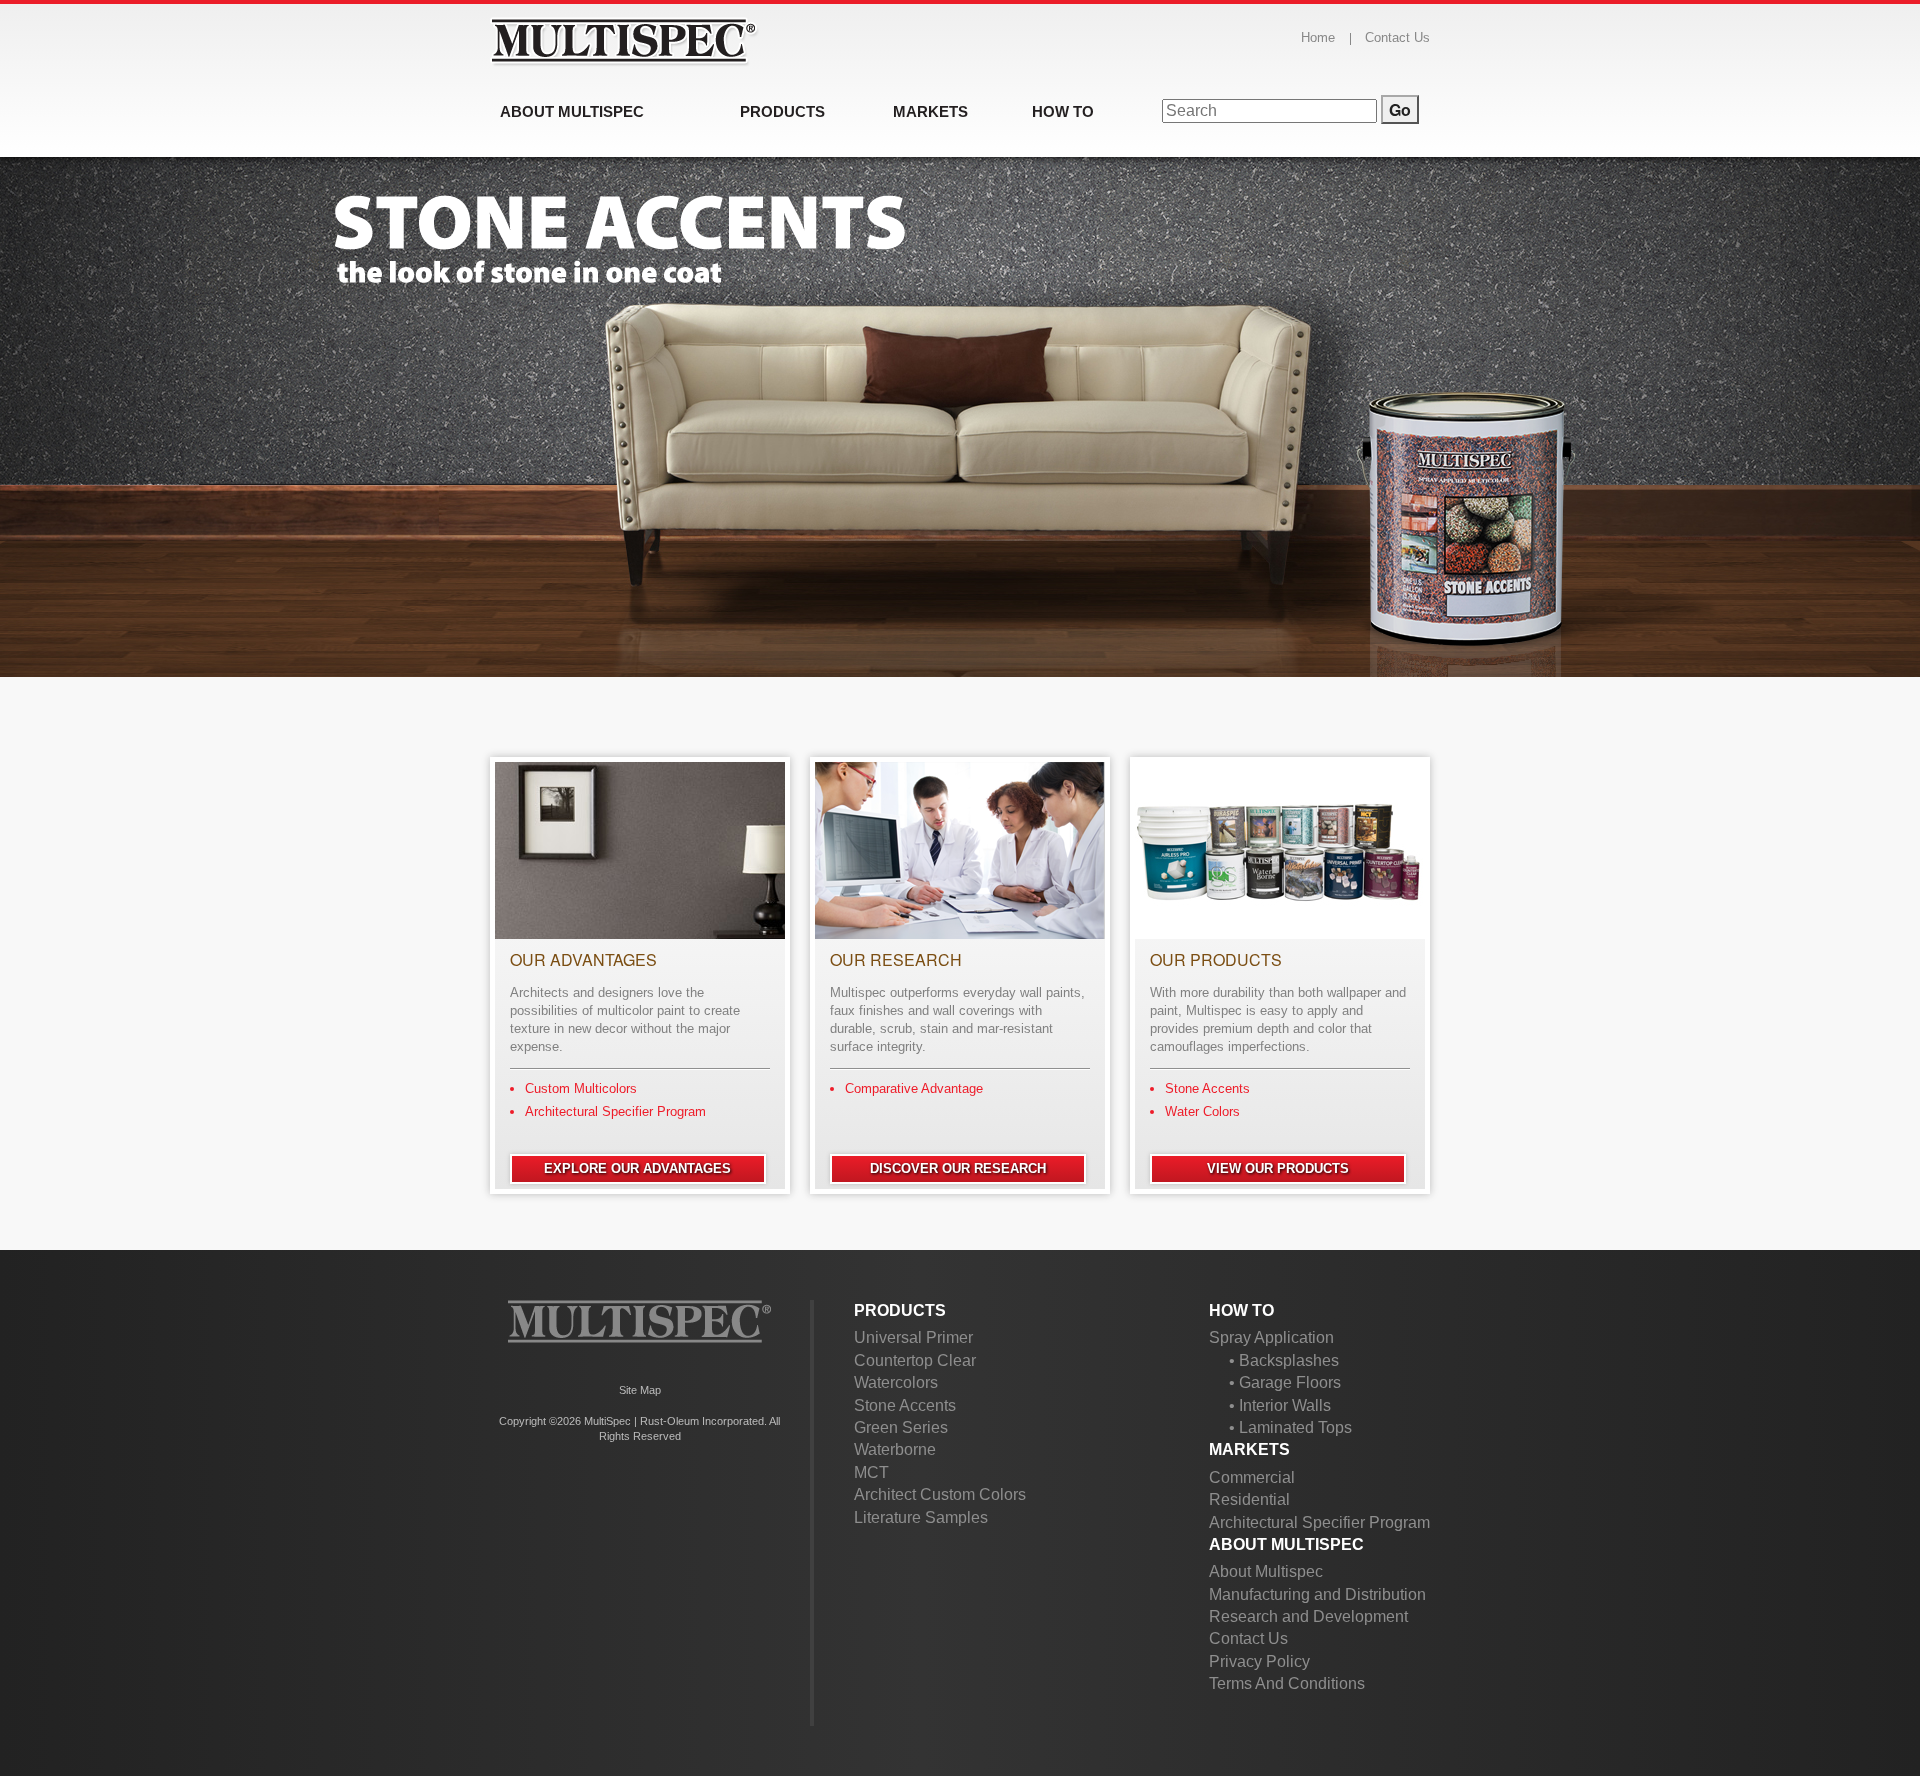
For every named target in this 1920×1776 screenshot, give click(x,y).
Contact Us (1397, 37)
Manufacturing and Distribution (1317, 1594)
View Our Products (1278, 1168)
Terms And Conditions (1287, 1683)
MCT (871, 1472)
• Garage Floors (1285, 1382)
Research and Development (1308, 1616)
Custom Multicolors (581, 1088)
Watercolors (896, 1382)
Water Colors (1202, 1111)
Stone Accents (1207, 1088)
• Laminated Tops (1290, 1427)
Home (1318, 37)
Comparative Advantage (914, 1088)
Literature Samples (921, 1517)
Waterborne (895, 1449)
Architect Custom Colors (940, 1494)
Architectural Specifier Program (615, 1111)
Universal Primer (913, 1337)
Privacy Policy (1259, 1661)
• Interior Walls (1280, 1405)
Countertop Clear (915, 1360)
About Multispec (1286, 1544)
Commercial (1252, 1477)
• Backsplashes (1284, 1360)
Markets (1249, 1449)
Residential (1249, 1499)
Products (900, 1310)
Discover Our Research (958, 1168)
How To (1241, 1310)
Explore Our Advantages (637, 1168)
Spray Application (1271, 1337)
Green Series (901, 1427)
